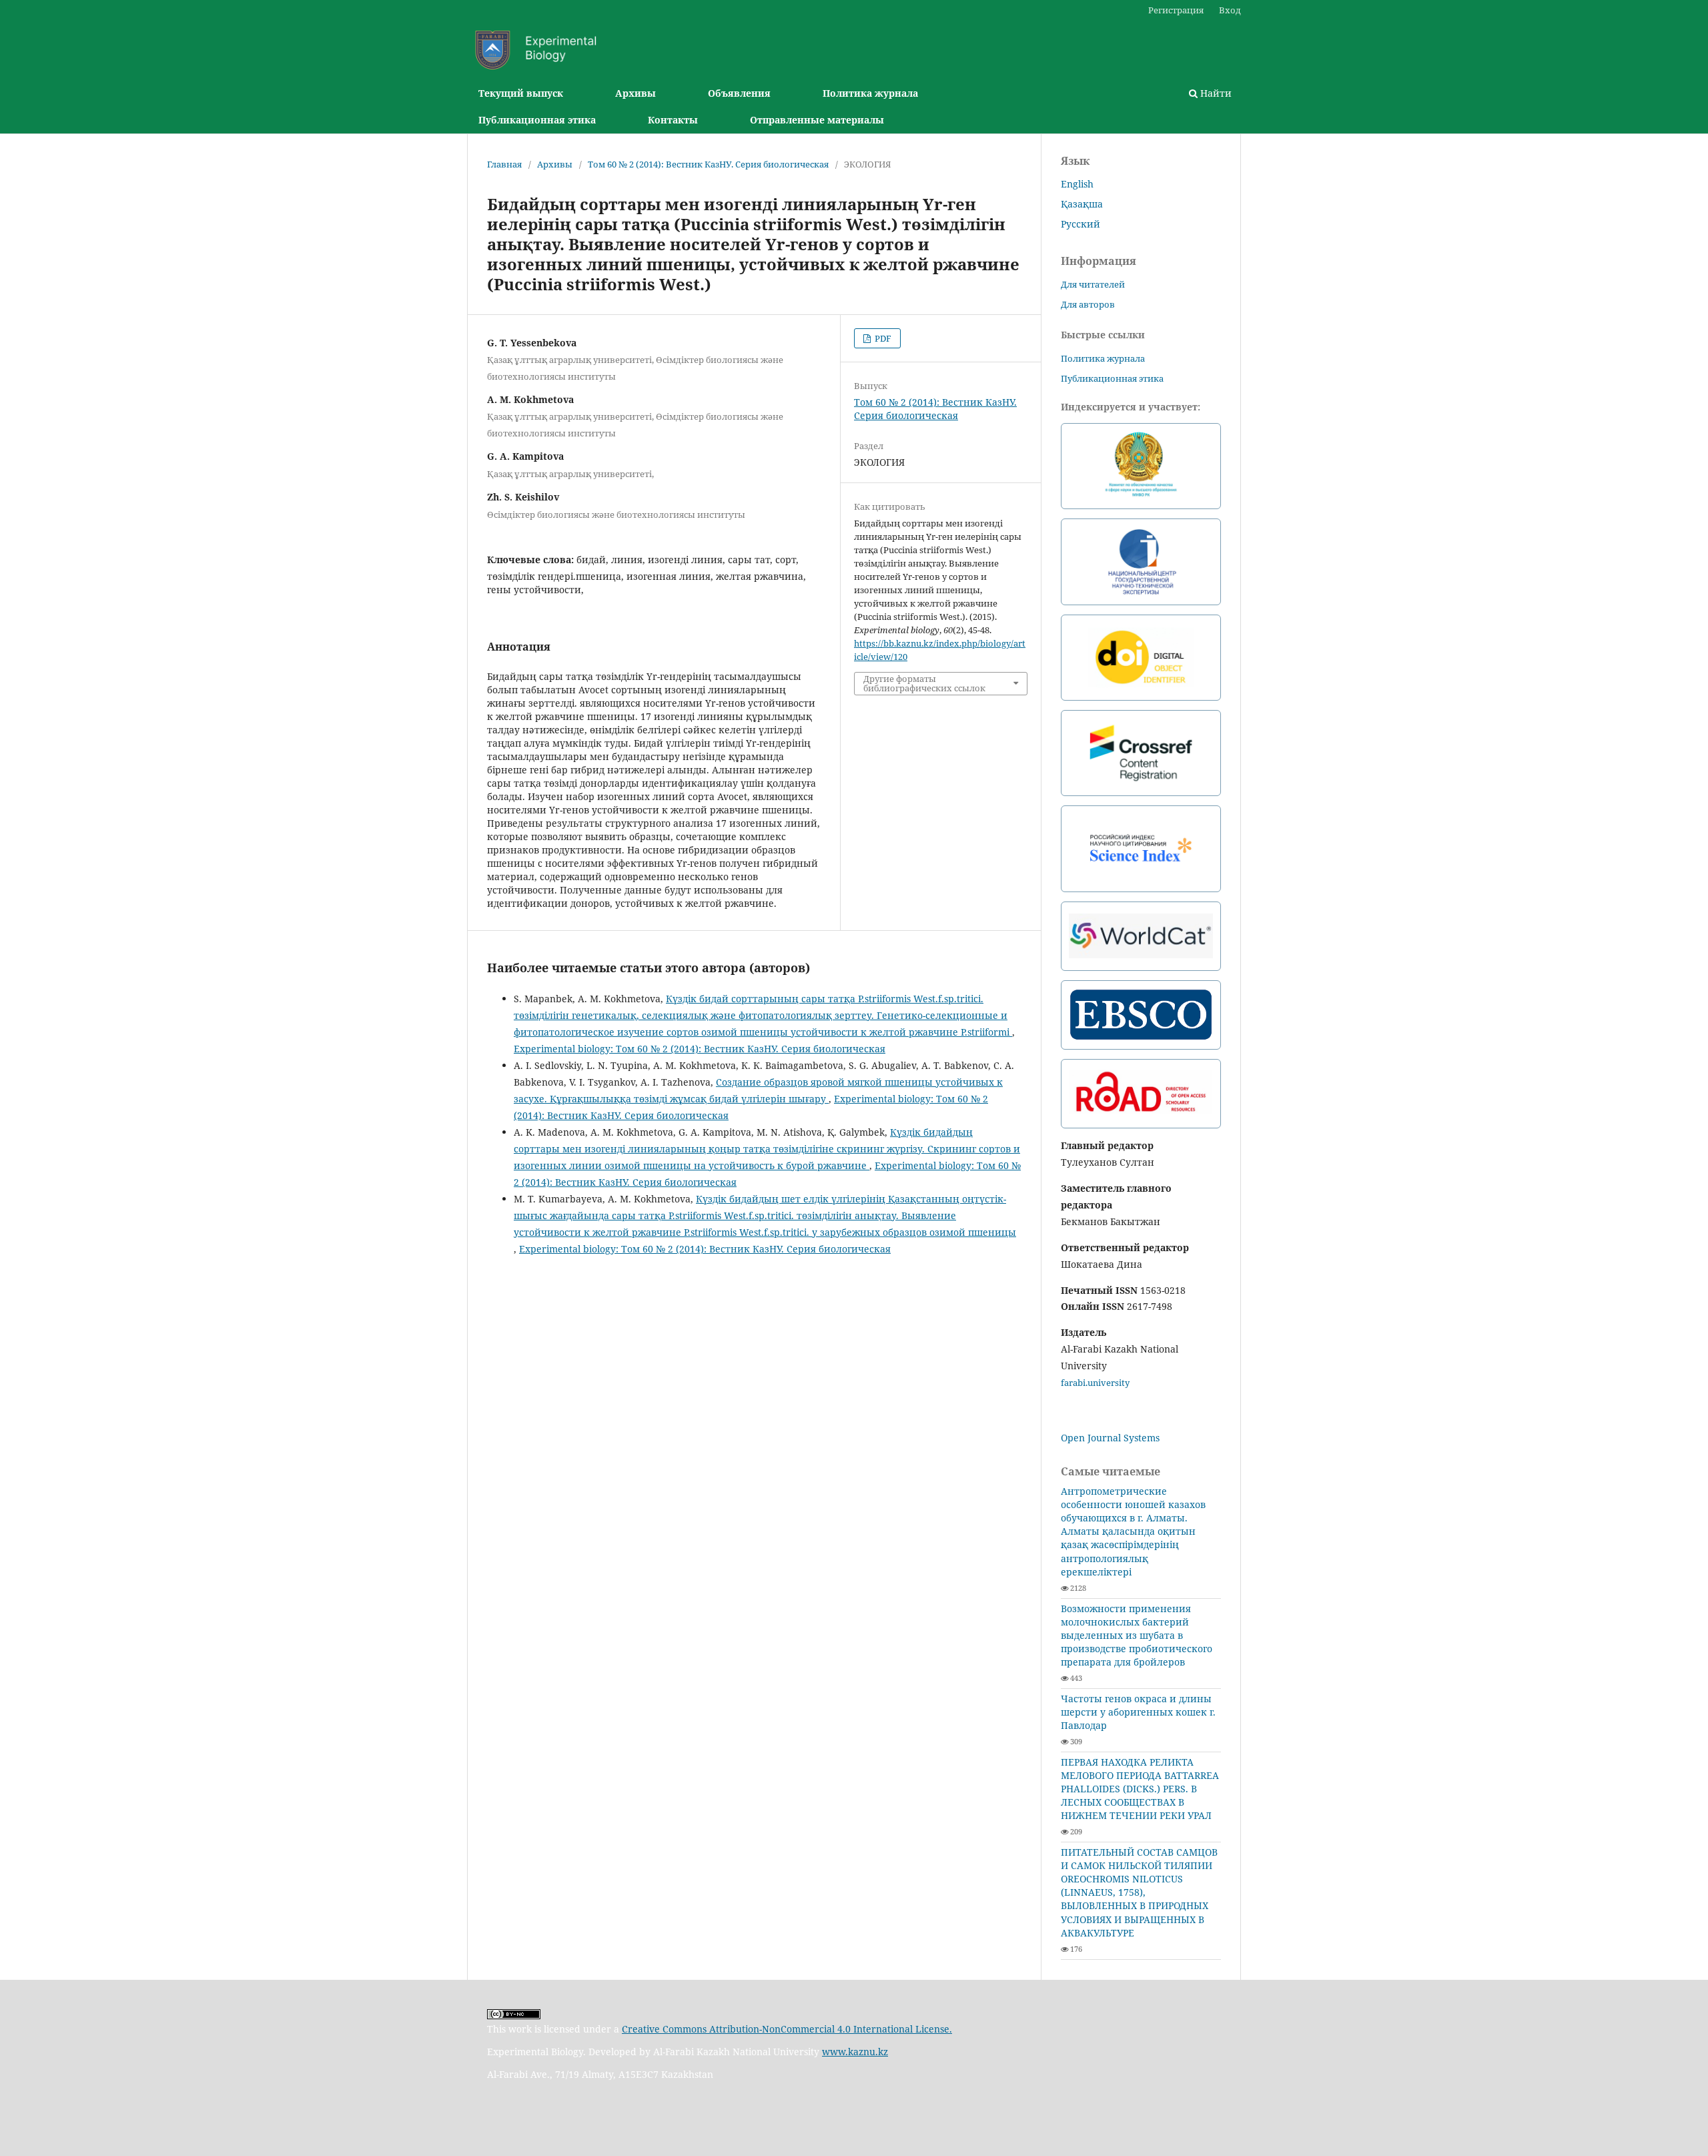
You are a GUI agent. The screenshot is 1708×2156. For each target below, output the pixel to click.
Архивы (635, 93)
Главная (504, 164)
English (1077, 184)
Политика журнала (870, 93)
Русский (1081, 224)
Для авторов (1088, 304)
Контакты (673, 120)
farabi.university (1095, 1383)
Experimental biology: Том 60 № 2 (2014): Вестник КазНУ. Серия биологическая (700, 1049)
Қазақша (1082, 204)
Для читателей (1093, 284)
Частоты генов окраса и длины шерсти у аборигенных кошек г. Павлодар (1138, 1712)
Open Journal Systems (1110, 1438)
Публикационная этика (537, 120)
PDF (882, 338)
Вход (1230, 10)
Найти (1215, 93)
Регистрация (1176, 10)
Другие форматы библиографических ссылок (924, 683)
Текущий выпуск (521, 93)
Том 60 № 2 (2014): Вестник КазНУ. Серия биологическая (708, 164)
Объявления (739, 93)
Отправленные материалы (817, 120)
